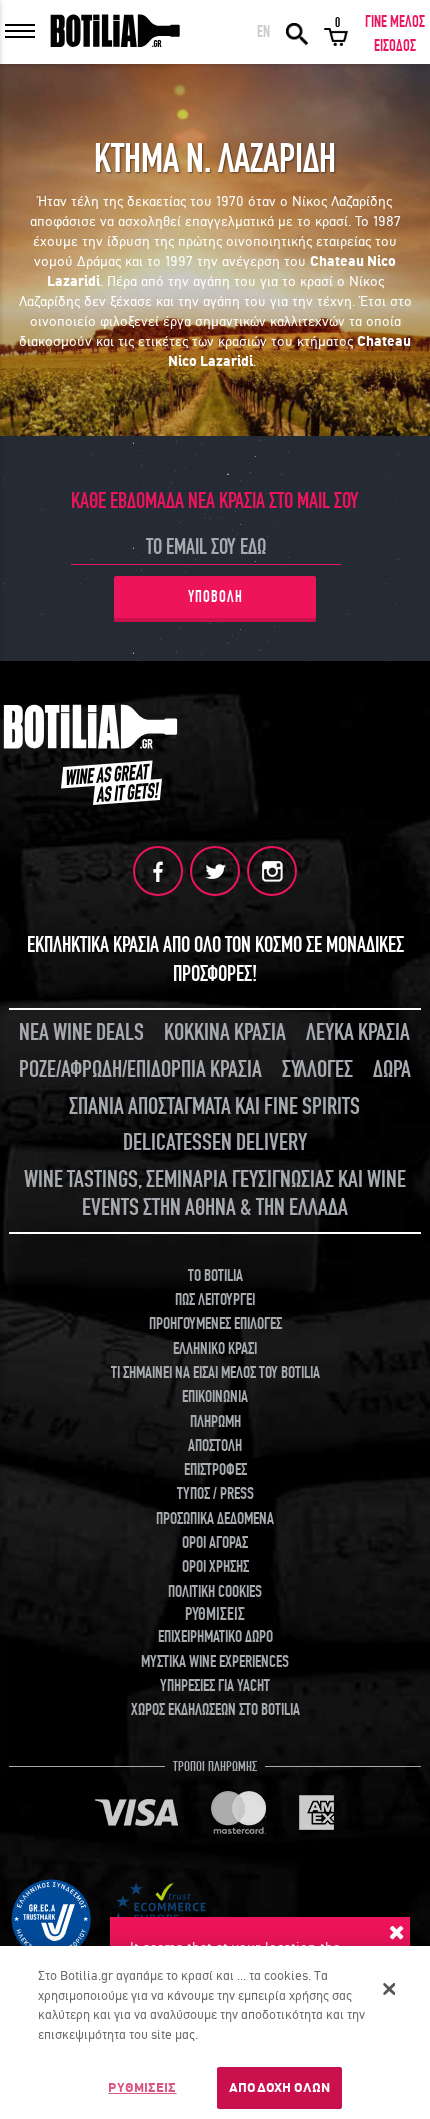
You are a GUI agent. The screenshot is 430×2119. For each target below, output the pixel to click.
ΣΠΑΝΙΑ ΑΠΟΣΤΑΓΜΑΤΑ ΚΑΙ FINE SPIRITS (214, 1106)
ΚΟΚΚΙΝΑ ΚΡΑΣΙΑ (225, 1032)
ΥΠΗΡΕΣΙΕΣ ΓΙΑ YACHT (215, 1686)
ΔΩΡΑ (392, 1069)
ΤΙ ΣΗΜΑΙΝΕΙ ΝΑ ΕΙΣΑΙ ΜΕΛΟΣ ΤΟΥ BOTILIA (215, 1373)
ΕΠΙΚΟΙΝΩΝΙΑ (215, 1397)
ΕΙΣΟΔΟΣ (395, 46)
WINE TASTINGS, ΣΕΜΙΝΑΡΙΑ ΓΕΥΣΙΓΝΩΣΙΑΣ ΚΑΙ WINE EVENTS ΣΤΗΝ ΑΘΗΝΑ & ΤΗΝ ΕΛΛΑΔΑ (215, 1194)
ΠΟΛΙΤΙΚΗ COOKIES (215, 1592)
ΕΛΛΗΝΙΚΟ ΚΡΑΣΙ (215, 1349)
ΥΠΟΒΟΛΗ (215, 597)
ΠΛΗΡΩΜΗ (215, 1422)
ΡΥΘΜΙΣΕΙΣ (142, 2087)
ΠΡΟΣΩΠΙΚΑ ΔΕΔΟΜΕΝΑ (215, 1519)
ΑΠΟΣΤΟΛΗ (215, 1446)
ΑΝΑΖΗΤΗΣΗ (297, 32)
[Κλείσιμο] (389, 1989)
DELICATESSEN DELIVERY (215, 1142)
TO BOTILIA (215, 1276)
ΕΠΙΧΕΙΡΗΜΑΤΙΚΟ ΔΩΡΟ (215, 1637)
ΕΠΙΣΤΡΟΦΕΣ (215, 1470)
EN (263, 32)
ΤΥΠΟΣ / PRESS (215, 1494)
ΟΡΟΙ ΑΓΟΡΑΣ (215, 1543)
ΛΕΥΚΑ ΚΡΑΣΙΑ (358, 1032)
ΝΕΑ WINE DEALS (81, 1032)
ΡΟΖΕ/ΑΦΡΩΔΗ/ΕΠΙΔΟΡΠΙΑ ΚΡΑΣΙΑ (140, 1069)
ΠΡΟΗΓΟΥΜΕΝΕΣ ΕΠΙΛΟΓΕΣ (215, 1324)
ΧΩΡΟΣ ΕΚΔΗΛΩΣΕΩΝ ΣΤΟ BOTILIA (215, 1710)
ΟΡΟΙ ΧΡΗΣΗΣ (215, 1567)
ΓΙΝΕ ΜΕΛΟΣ (395, 22)
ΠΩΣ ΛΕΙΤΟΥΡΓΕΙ (215, 1300)
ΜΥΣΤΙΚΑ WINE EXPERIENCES (215, 1662)
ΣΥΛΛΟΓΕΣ (317, 1069)
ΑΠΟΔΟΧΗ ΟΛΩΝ (279, 2087)
